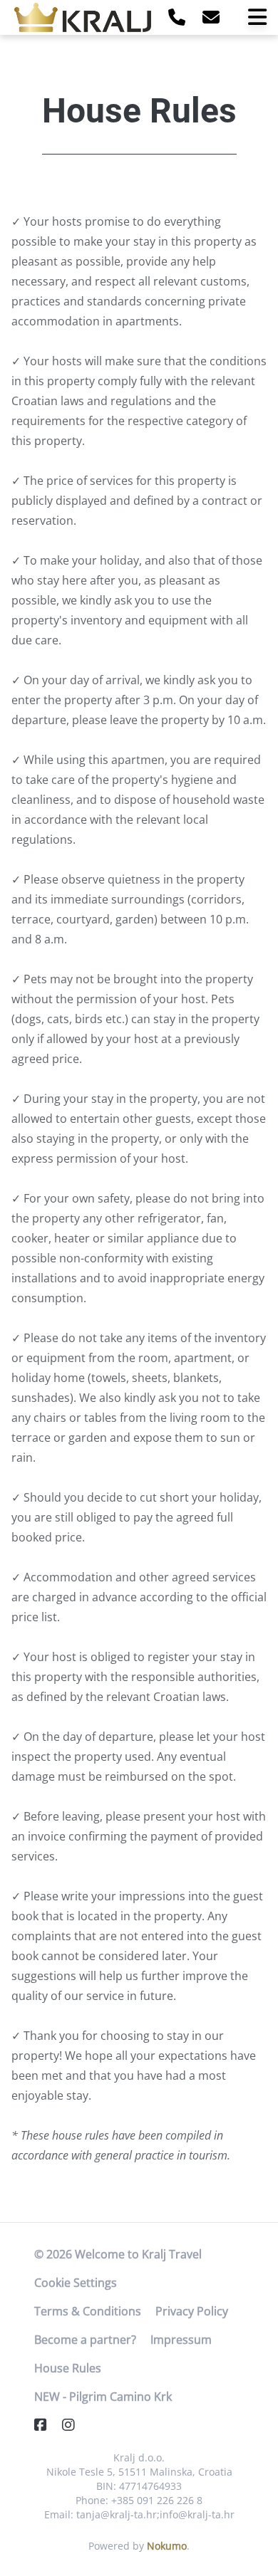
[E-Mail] (211, 17)
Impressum (181, 2340)
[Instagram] (74, 2425)
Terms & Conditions (88, 2311)
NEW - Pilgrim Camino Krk (103, 2397)
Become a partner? (85, 2340)
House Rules (68, 2368)
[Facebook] (46, 2425)
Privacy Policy (192, 2311)
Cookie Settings (76, 2283)
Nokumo (167, 2546)
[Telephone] (177, 17)
